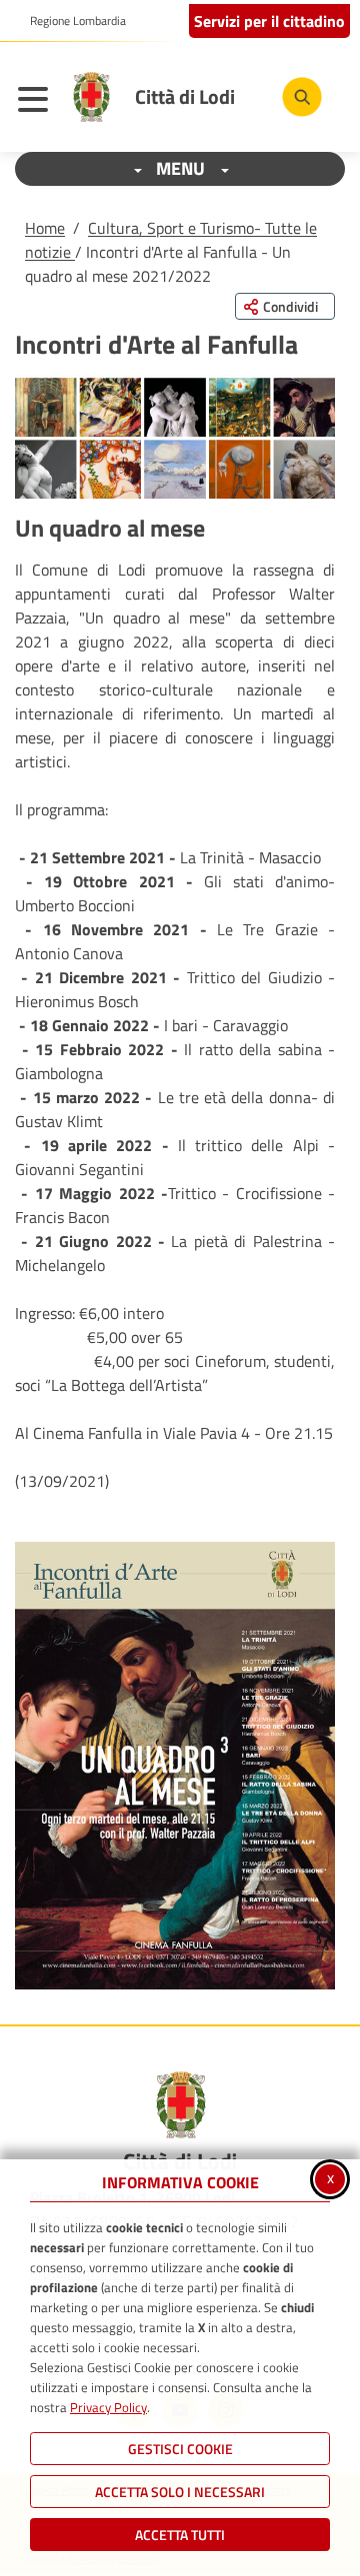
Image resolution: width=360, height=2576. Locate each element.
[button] (175, 1766)
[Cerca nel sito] (302, 97)
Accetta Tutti (180, 2535)
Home (45, 228)
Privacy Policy (108, 2407)
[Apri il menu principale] (38, 102)
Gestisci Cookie (180, 2449)
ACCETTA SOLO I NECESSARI (180, 2492)
